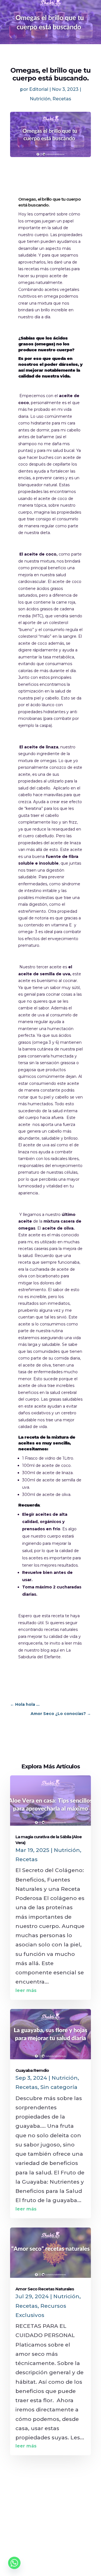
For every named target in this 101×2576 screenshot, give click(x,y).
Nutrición (40, 99)
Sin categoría (59, 2087)
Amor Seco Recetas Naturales (45, 2289)
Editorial (39, 89)
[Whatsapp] (14, 2563)
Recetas (62, 99)
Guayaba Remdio (32, 2070)
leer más (26, 1990)
